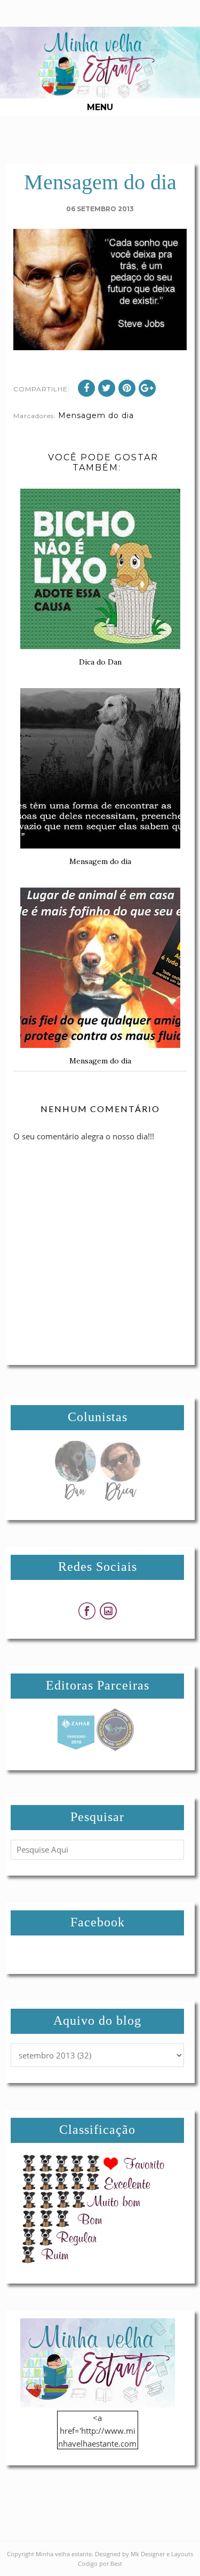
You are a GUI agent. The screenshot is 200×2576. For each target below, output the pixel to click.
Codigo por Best (100, 2563)
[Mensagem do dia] (75, 1498)
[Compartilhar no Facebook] (86, 388)
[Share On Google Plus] (147, 388)
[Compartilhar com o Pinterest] (127, 388)
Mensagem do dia (96, 415)
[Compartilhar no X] (107, 388)
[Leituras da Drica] (120, 1498)
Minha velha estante (64, 2554)
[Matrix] (76, 1748)
